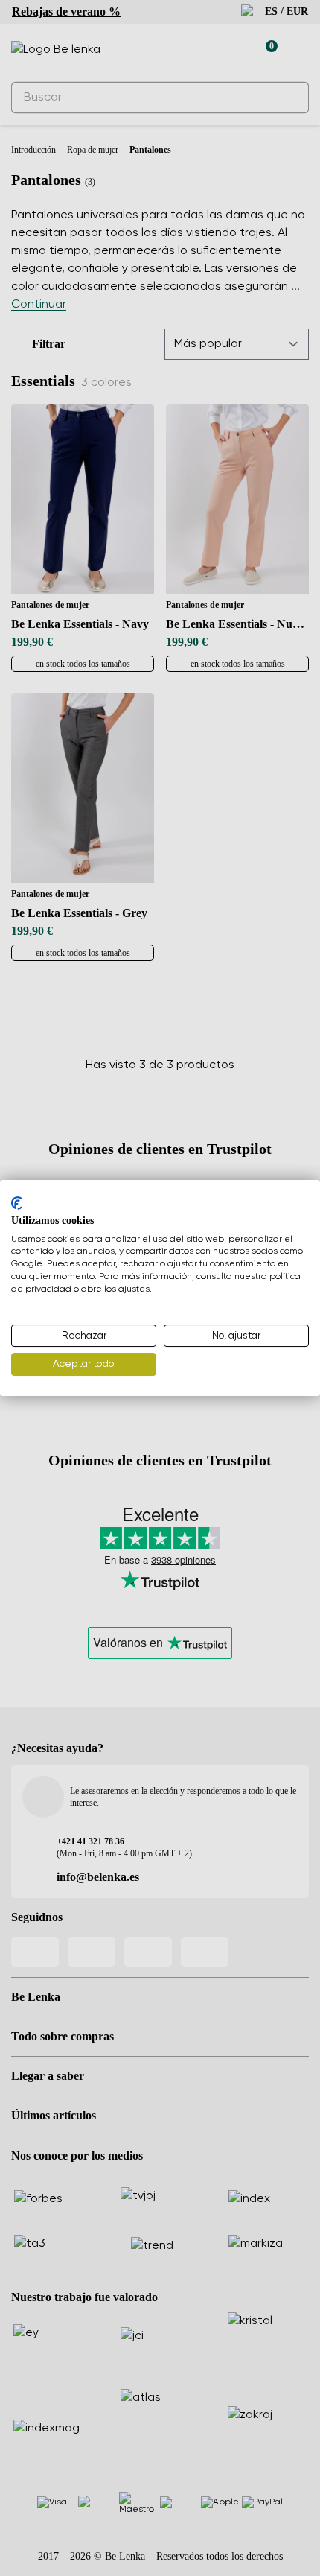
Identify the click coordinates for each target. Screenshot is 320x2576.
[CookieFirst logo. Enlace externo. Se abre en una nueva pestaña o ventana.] (17, 1203)
